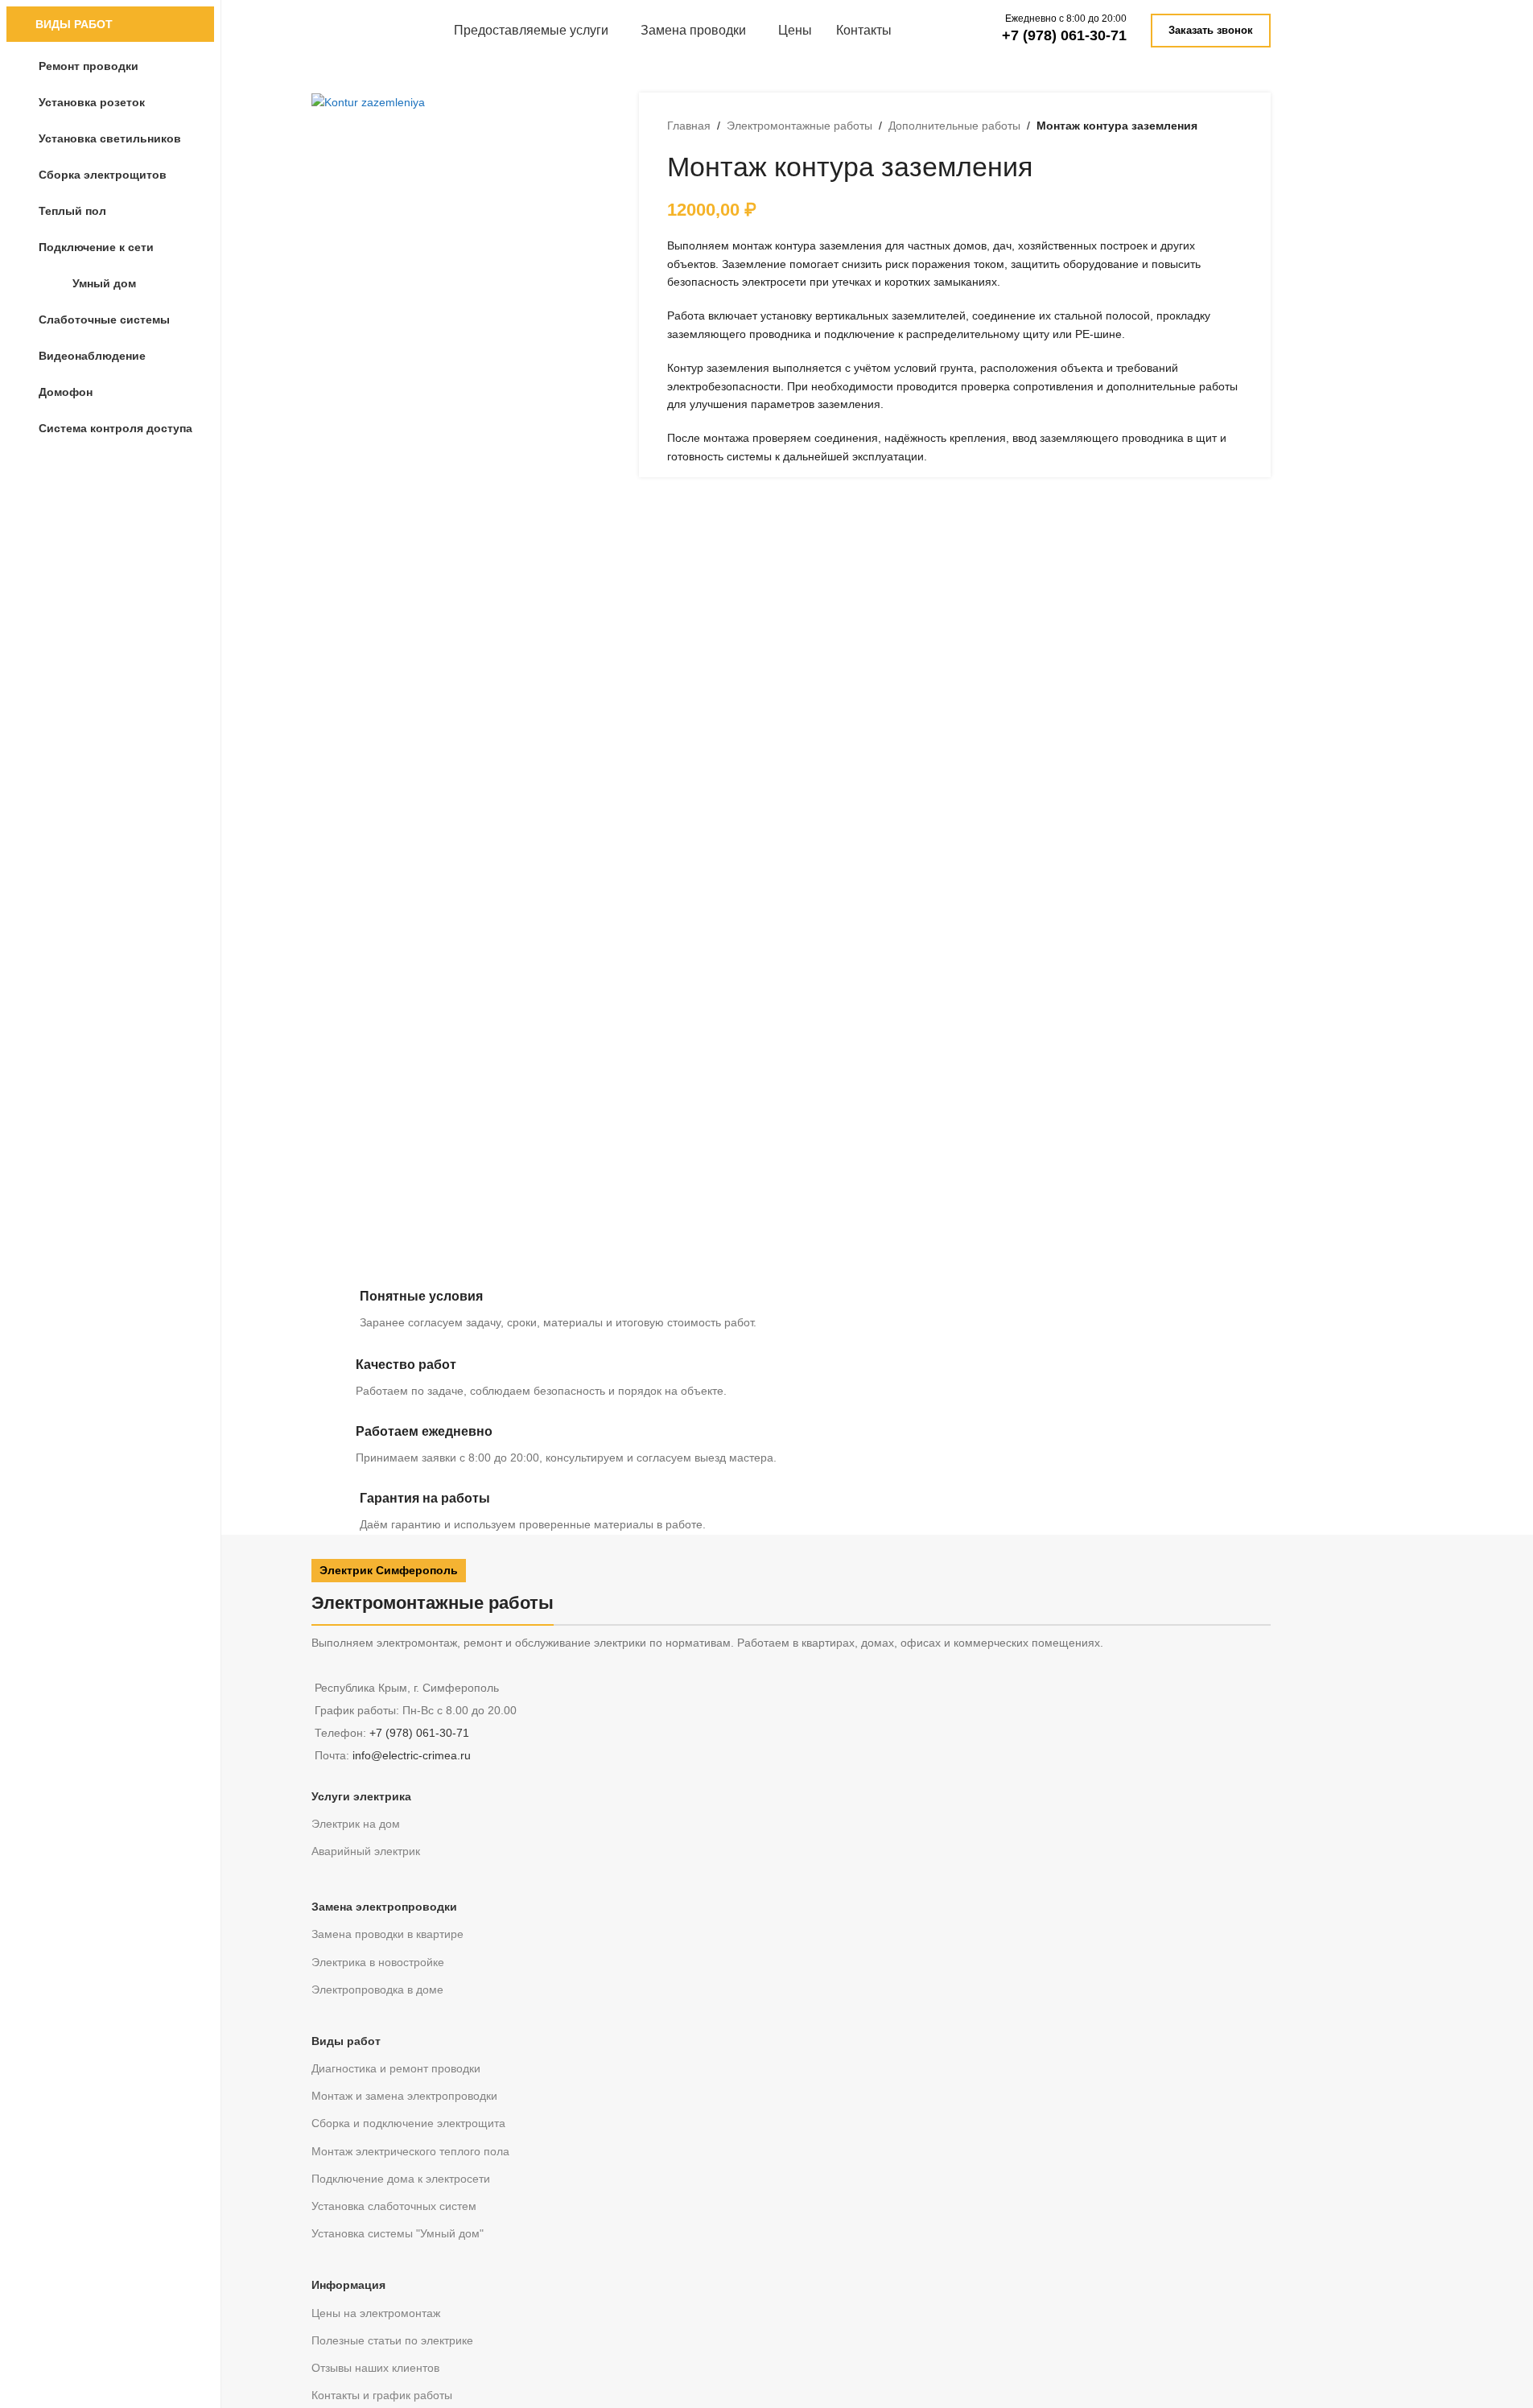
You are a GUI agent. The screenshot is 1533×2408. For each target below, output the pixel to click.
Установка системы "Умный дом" (398, 2233)
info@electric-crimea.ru (412, 1755)
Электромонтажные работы (799, 126)
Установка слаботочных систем (394, 2206)
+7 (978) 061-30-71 (1064, 35)
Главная (689, 126)
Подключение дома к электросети (401, 2179)
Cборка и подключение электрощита (408, 2123)
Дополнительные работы (954, 126)
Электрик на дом (356, 1824)
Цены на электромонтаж (376, 2313)
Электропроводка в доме (377, 1989)
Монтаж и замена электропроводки (404, 2096)
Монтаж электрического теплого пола (410, 2151)
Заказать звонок (1211, 30)
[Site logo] (332, 29)
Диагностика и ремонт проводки (396, 2068)
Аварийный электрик (366, 1851)
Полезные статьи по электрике (392, 2340)
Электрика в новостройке (378, 1962)
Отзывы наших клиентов (375, 2368)
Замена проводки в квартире (387, 1934)
